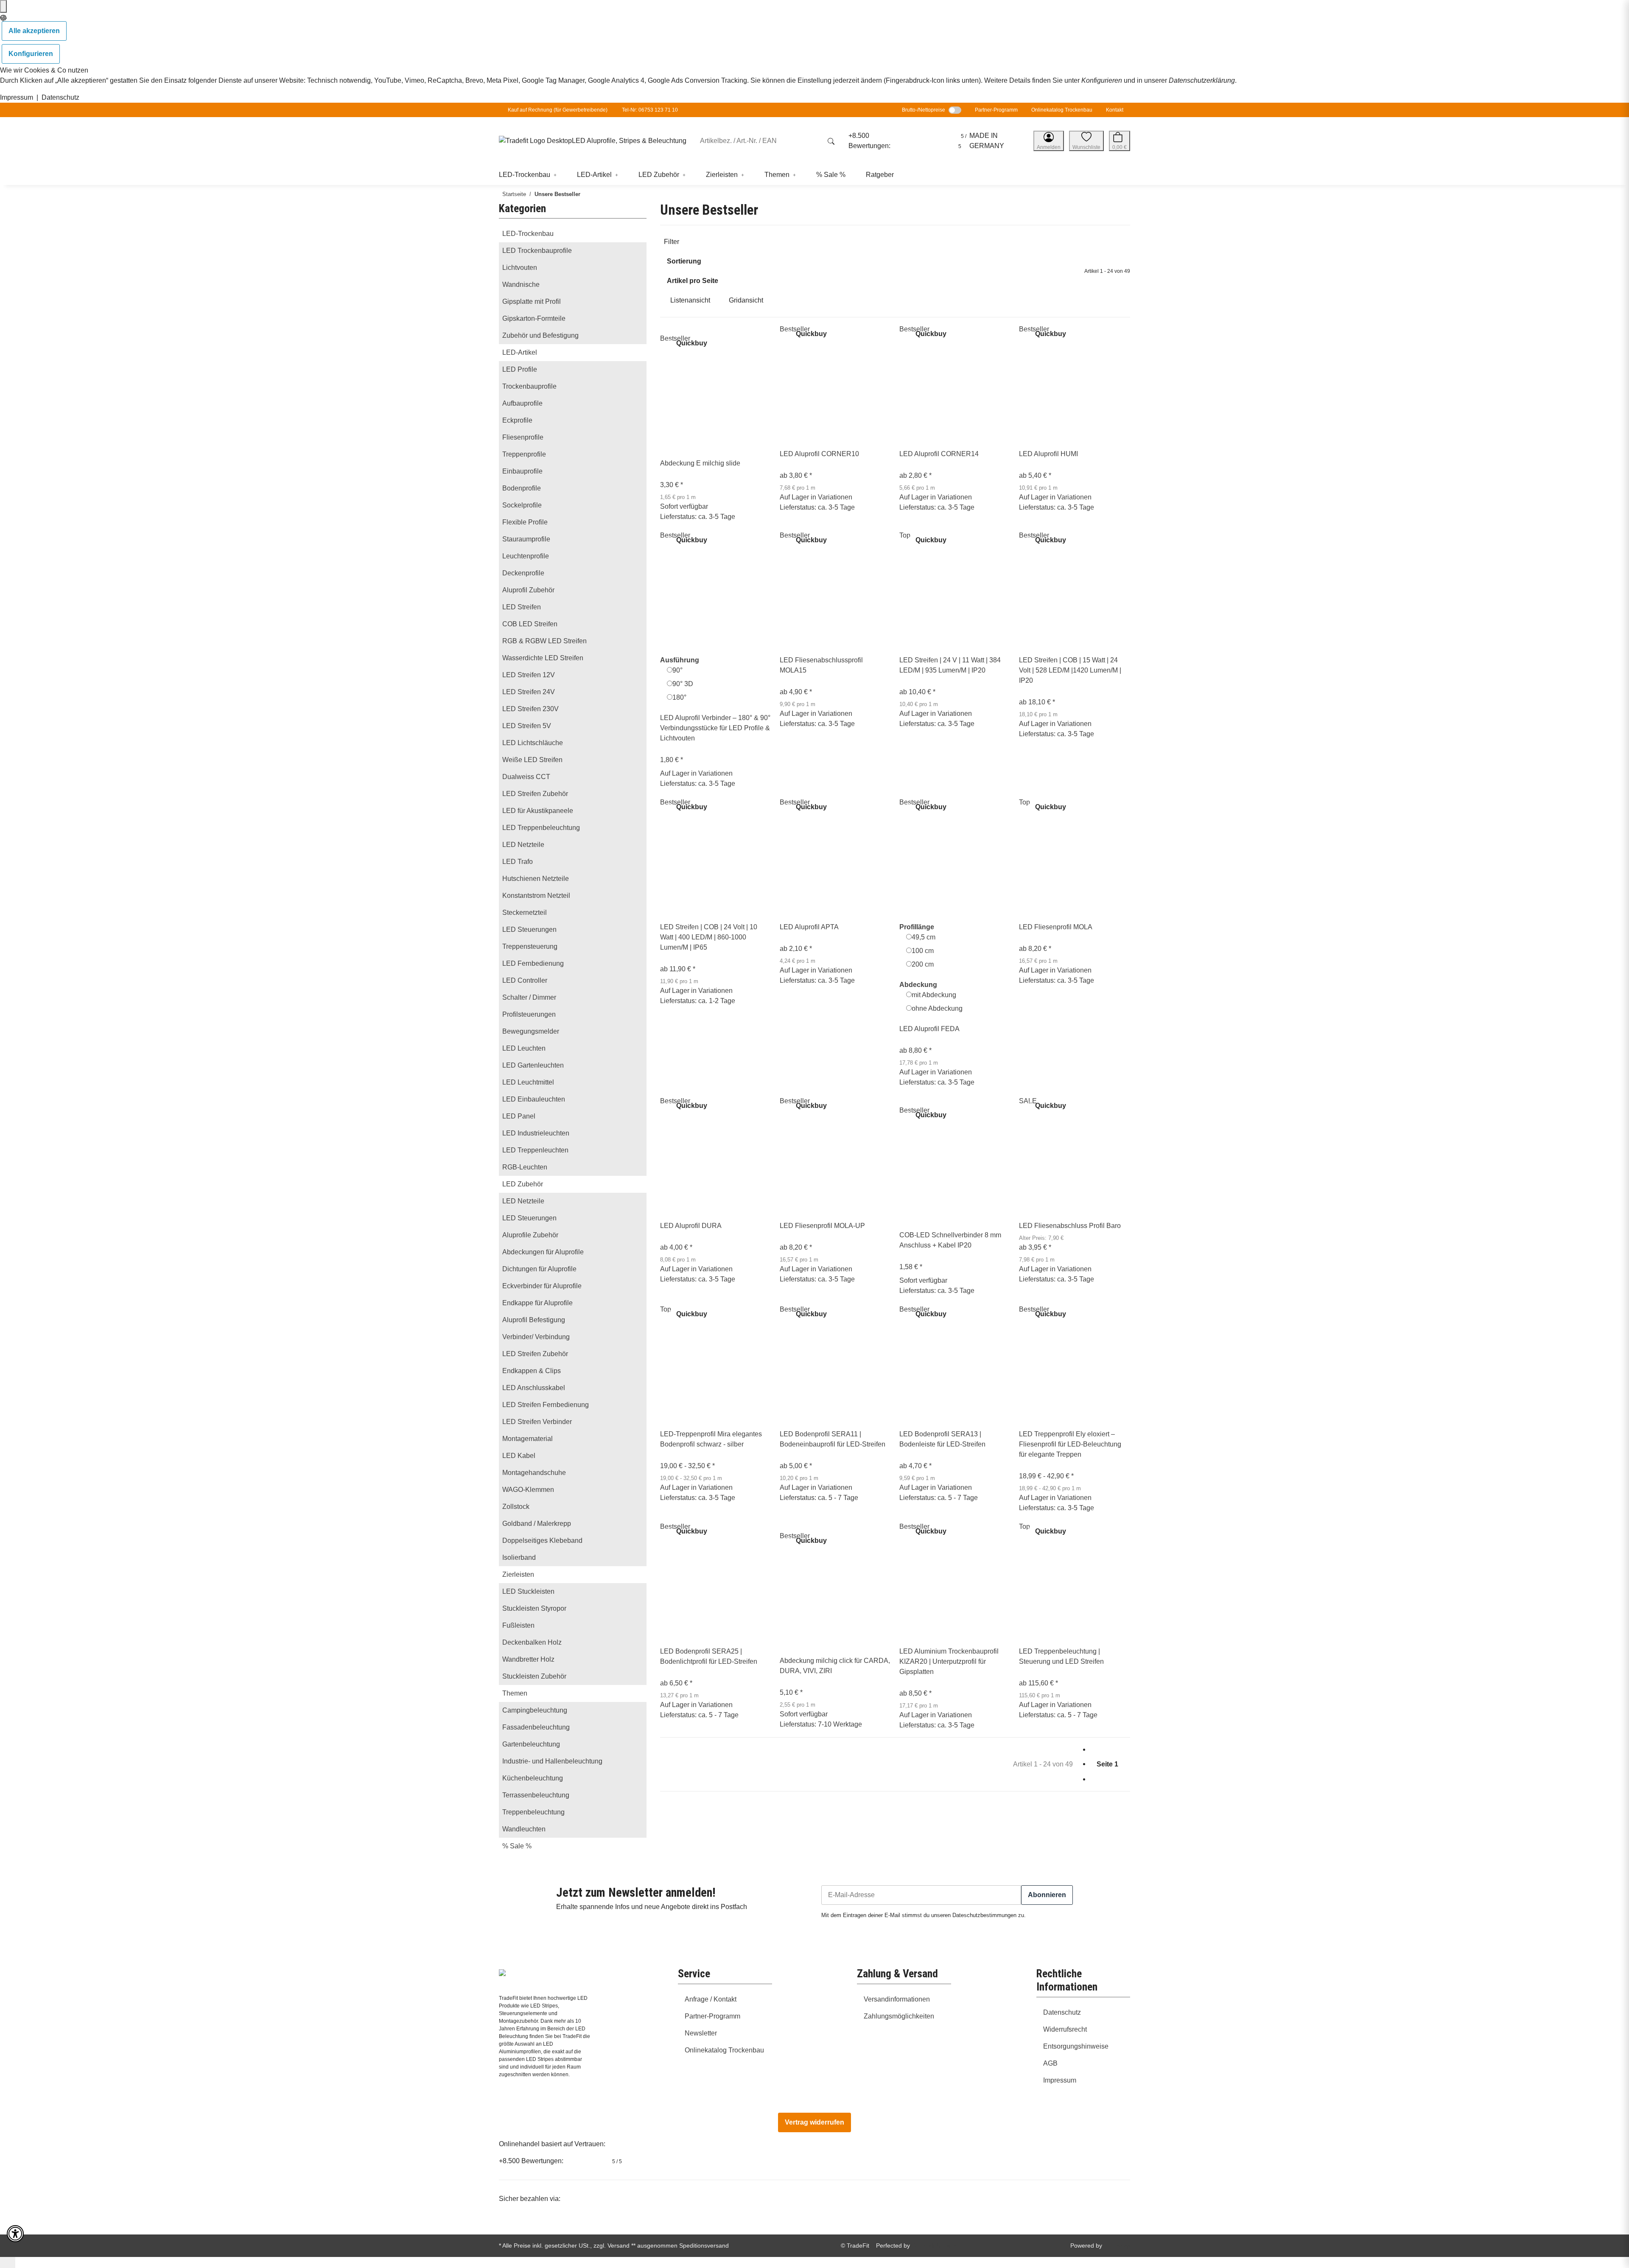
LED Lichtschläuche (533, 743)
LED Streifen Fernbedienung (546, 1405)
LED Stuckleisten (528, 1591)
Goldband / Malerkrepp (537, 1524)
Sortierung (684, 261)
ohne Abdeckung (937, 1008)
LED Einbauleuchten (534, 1099)
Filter (672, 242)
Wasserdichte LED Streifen (543, 658)
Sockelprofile (522, 505)
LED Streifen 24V (529, 692)
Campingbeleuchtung (535, 1710)
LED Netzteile (523, 845)
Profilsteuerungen (529, 1014)
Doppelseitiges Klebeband (542, 1541)
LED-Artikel (520, 352)
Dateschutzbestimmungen (984, 1915)
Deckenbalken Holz (532, 1642)
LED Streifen (522, 607)
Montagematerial (528, 1439)
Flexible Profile (525, 522)
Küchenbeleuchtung (533, 1778)
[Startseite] (535, 141)
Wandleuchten (524, 1829)
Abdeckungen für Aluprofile (543, 1252)
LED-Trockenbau (528, 234)
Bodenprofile (522, 488)
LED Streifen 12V (529, 675)
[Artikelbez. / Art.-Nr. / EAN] (831, 141)
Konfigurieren (31, 54)
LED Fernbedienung (533, 963)
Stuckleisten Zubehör (534, 1676)
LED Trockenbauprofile (537, 251)
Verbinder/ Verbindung (536, 1337)
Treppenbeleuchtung (533, 1812)
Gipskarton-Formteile (534, 318)
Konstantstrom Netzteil (536, 896)
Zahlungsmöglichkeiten (899, 2016)
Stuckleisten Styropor (534, 1608)
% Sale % (517, 1846)
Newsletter (701, 2033)
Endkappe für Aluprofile (537, 1303)
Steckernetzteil (525, 913)
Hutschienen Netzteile (536, 879)
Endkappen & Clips (532, 1371)
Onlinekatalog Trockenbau (1062, 110)
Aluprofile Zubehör (530, 1235)
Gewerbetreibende (584, 110)
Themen (515, 1693)
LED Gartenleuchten (533, 1065)
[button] (1049, 141)
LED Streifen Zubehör (535, 794)
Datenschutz (60, 97)
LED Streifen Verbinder (537, 1422)
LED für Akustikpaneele (538, 811)
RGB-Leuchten (525, 1167)
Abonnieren (1047, 1895)
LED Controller (525, 980)
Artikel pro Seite (693, 281)
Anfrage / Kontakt (711, 1999)
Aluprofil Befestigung (534, 1320)
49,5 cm (924, 937)
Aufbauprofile (522, 403)
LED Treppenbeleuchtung (541, 828)
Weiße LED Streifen (532, 760)
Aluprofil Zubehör (528, 590)
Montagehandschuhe (534, 1473)
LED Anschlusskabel (534, 1388)
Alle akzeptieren (34, 31)
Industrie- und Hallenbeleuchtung (552, 1761)
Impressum (17, 97)
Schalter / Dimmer (529, 997)
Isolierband (519, 1557)
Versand (619, 2246)
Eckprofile (517, 420)
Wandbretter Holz (528, 1659)
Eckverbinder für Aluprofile (542, 1286)
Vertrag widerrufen (814, 2122)
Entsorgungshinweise (1076, 2046)
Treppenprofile (524, 454)
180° (679, 697)
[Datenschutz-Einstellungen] (3, 6)
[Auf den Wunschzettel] (667, 329)
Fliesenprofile (523, 437)
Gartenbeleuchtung (531, 1744)
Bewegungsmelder (531, 1031)
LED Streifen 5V (527, 726)
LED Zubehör (523, 1184)
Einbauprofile (522, 471)
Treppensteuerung (530, 946)
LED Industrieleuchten (536, 1133)
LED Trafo (518, 862)
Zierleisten (518, 1574)
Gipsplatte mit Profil (532, 301)
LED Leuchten (524, 1048)
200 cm (923, 964)
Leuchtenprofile (526, 556)
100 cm (923, 951)
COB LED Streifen (530, 624)
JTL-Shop (1117, 2246)
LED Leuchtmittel (528, 1082)
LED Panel (519, 1116)
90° (677, 670)
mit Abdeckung (934, 995)
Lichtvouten (520, 268)
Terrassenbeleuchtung (536, 1795)
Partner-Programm (996, 110)
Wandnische (521, 285)
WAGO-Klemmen (528, 1490)
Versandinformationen (897, 1999)
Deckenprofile (523, 573)
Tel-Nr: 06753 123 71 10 (650, 110)
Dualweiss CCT (526, 777)
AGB (1050, 2063)
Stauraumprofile (526, 539)
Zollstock (516, 1507)
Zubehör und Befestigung (540, 335)
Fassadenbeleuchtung (536, 1727)
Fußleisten (518, 1625)
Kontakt (1115, 110)
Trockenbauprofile (529, 386)
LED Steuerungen (529, 929)
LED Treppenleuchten (535, 1150)
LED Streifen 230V (530, 709)
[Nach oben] (8, 2262)
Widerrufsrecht (1065, 2029)
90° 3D (683, 684)
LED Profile (520, 369)
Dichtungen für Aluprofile (539, 1269)
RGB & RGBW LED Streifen (544, 641)
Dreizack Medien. (935, 2246)
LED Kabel (519, 1456)
